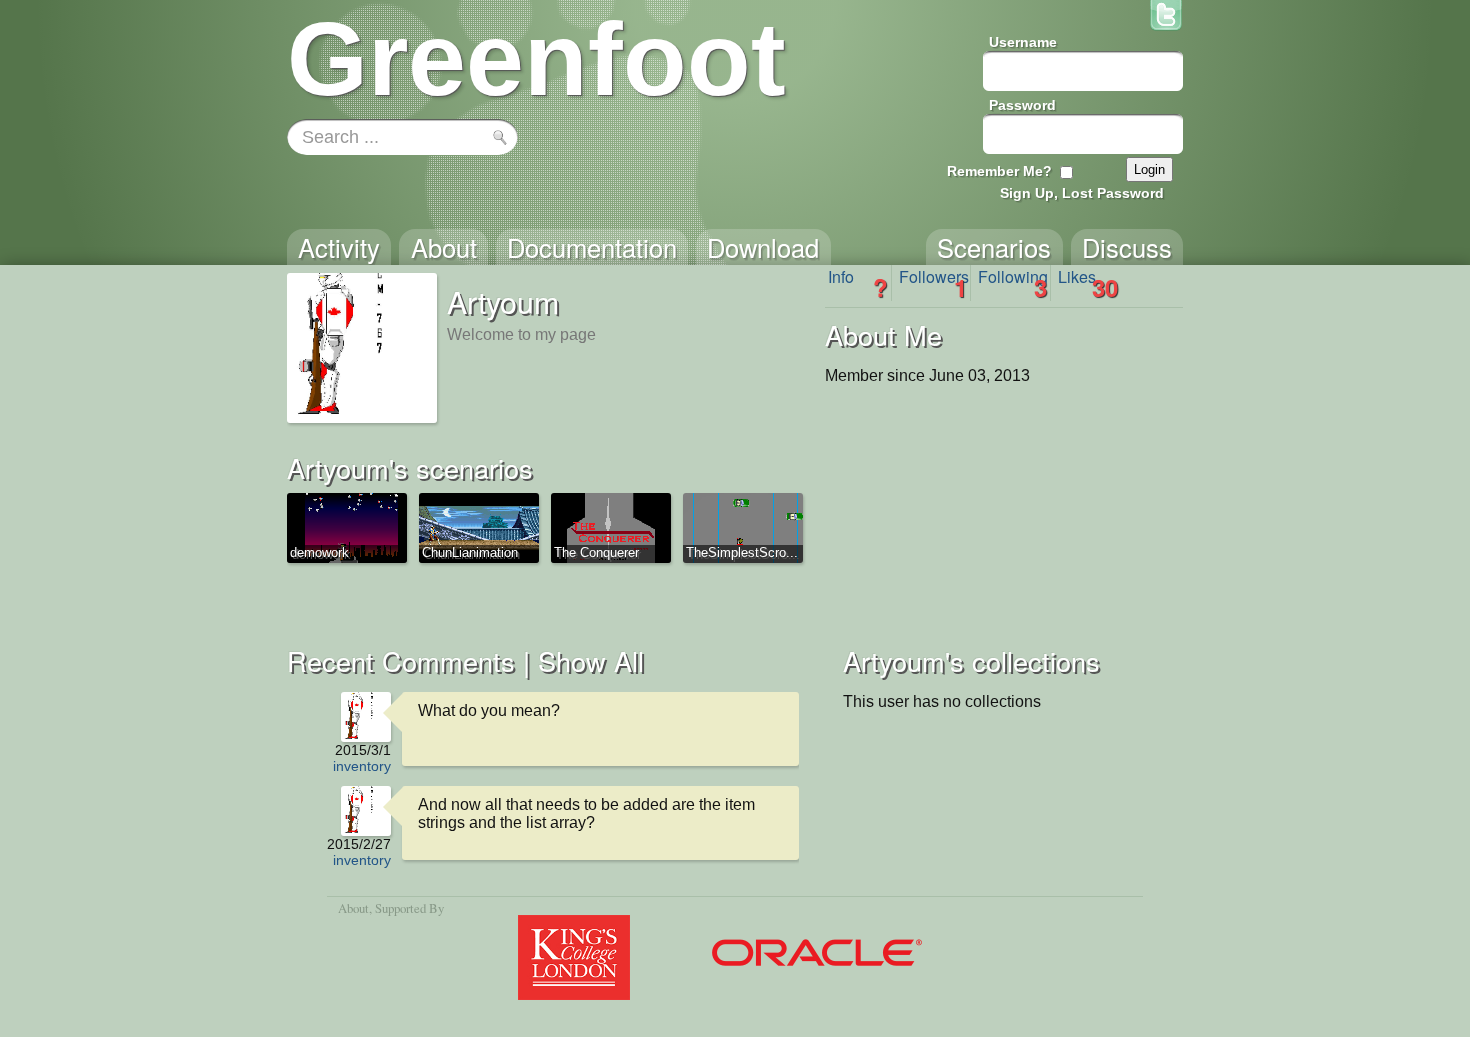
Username (1023, 42)
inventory (362, 766)
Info (858, 283)
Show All (591, 660)
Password (1022, 105)
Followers (934, 283)
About (353, 908)
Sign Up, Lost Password (1082, 193)
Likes (1088, 283)
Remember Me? (999, 171)
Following (1013, 283)
